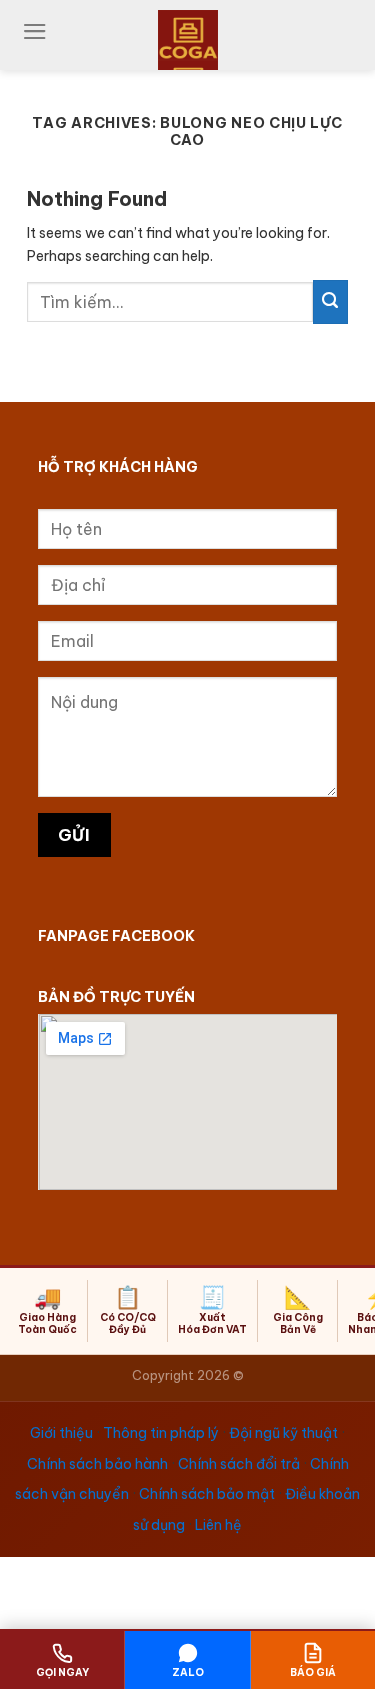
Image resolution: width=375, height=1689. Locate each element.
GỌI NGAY (62, 1672)
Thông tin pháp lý (161, 1433)
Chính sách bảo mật (207, 1494)
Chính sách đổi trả (239, 1464)
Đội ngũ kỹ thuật (283, 1433)
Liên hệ (218, 1525)
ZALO (188, 1672)
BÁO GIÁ (313, 1672)
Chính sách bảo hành (97, 1464)
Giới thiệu (61, 1433)
